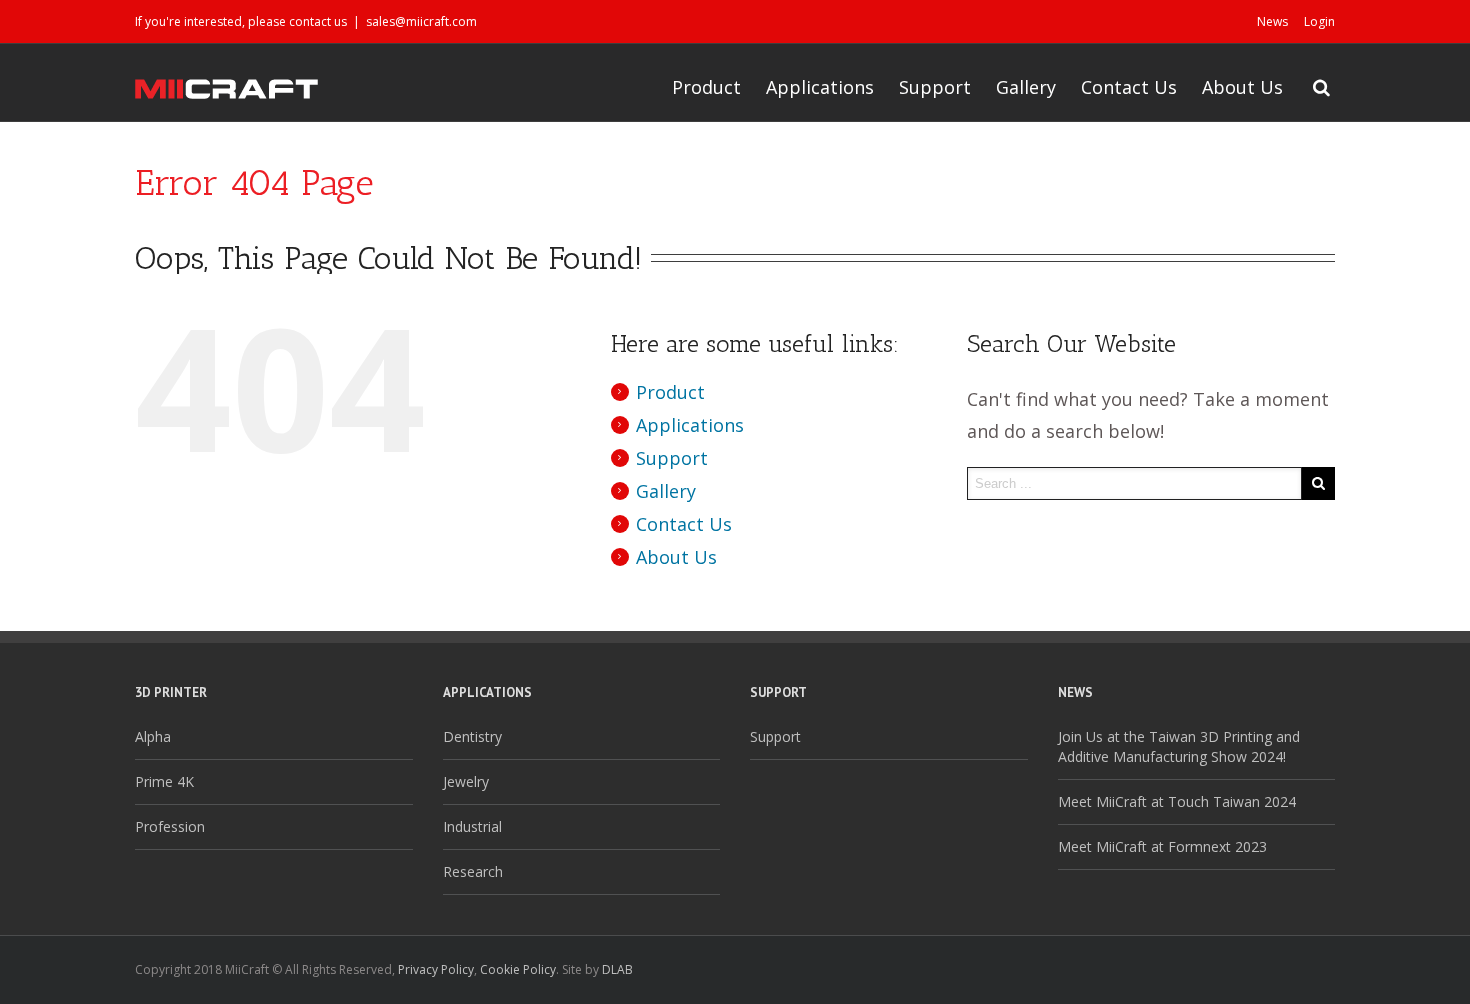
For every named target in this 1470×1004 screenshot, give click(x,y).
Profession (170, 826)
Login (1319, 21)
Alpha (153, 736)
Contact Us (1129, 87)
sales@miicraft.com (421, 21)
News (1272, 21)
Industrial (472, 826)
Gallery (1026, 87)
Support (935, 87)
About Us (1242, 87)
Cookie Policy (518, 969)
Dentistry (472, 736)
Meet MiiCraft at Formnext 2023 (1162, 846)
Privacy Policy (436, 969)
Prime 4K (164, 781)
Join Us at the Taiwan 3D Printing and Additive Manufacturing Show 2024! (1179, 746)
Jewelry (466, 781)
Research (473, 871)
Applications (820, 87)
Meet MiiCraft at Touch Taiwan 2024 (1177, 801)
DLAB (617, 969)
